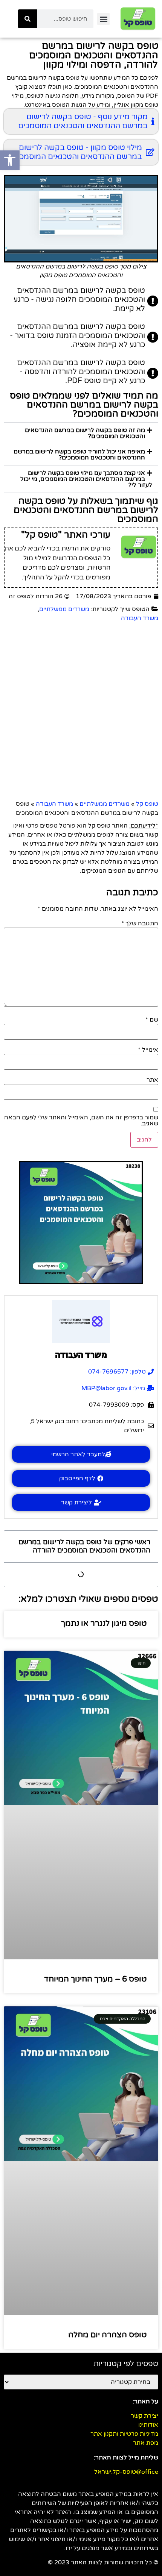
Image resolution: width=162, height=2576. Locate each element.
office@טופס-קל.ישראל (126, 2472)
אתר (152, 1080)
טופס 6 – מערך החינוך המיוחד (96, 1979)
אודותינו (148, 2425)
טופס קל (147, 804)
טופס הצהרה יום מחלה (108, 2335)
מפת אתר (146, 2443)
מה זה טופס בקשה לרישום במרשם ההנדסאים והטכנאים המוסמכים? (85, 433)
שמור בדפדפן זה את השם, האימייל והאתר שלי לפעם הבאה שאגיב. (81, 1120)
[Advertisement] (81, 711)
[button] (103, 19)
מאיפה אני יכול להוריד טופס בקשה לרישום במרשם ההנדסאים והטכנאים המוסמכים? (79, 455)
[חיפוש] (28, 19)
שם (152, 1020)
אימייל (148, 1050)
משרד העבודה (140, 618)
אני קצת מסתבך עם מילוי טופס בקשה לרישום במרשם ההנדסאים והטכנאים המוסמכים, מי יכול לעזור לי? (86, 479)
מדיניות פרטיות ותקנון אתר (124, 2434)
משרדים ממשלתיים (64, 609)
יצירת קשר (144, 2416)
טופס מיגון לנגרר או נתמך (104, 1623)
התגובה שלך (140, 923)
